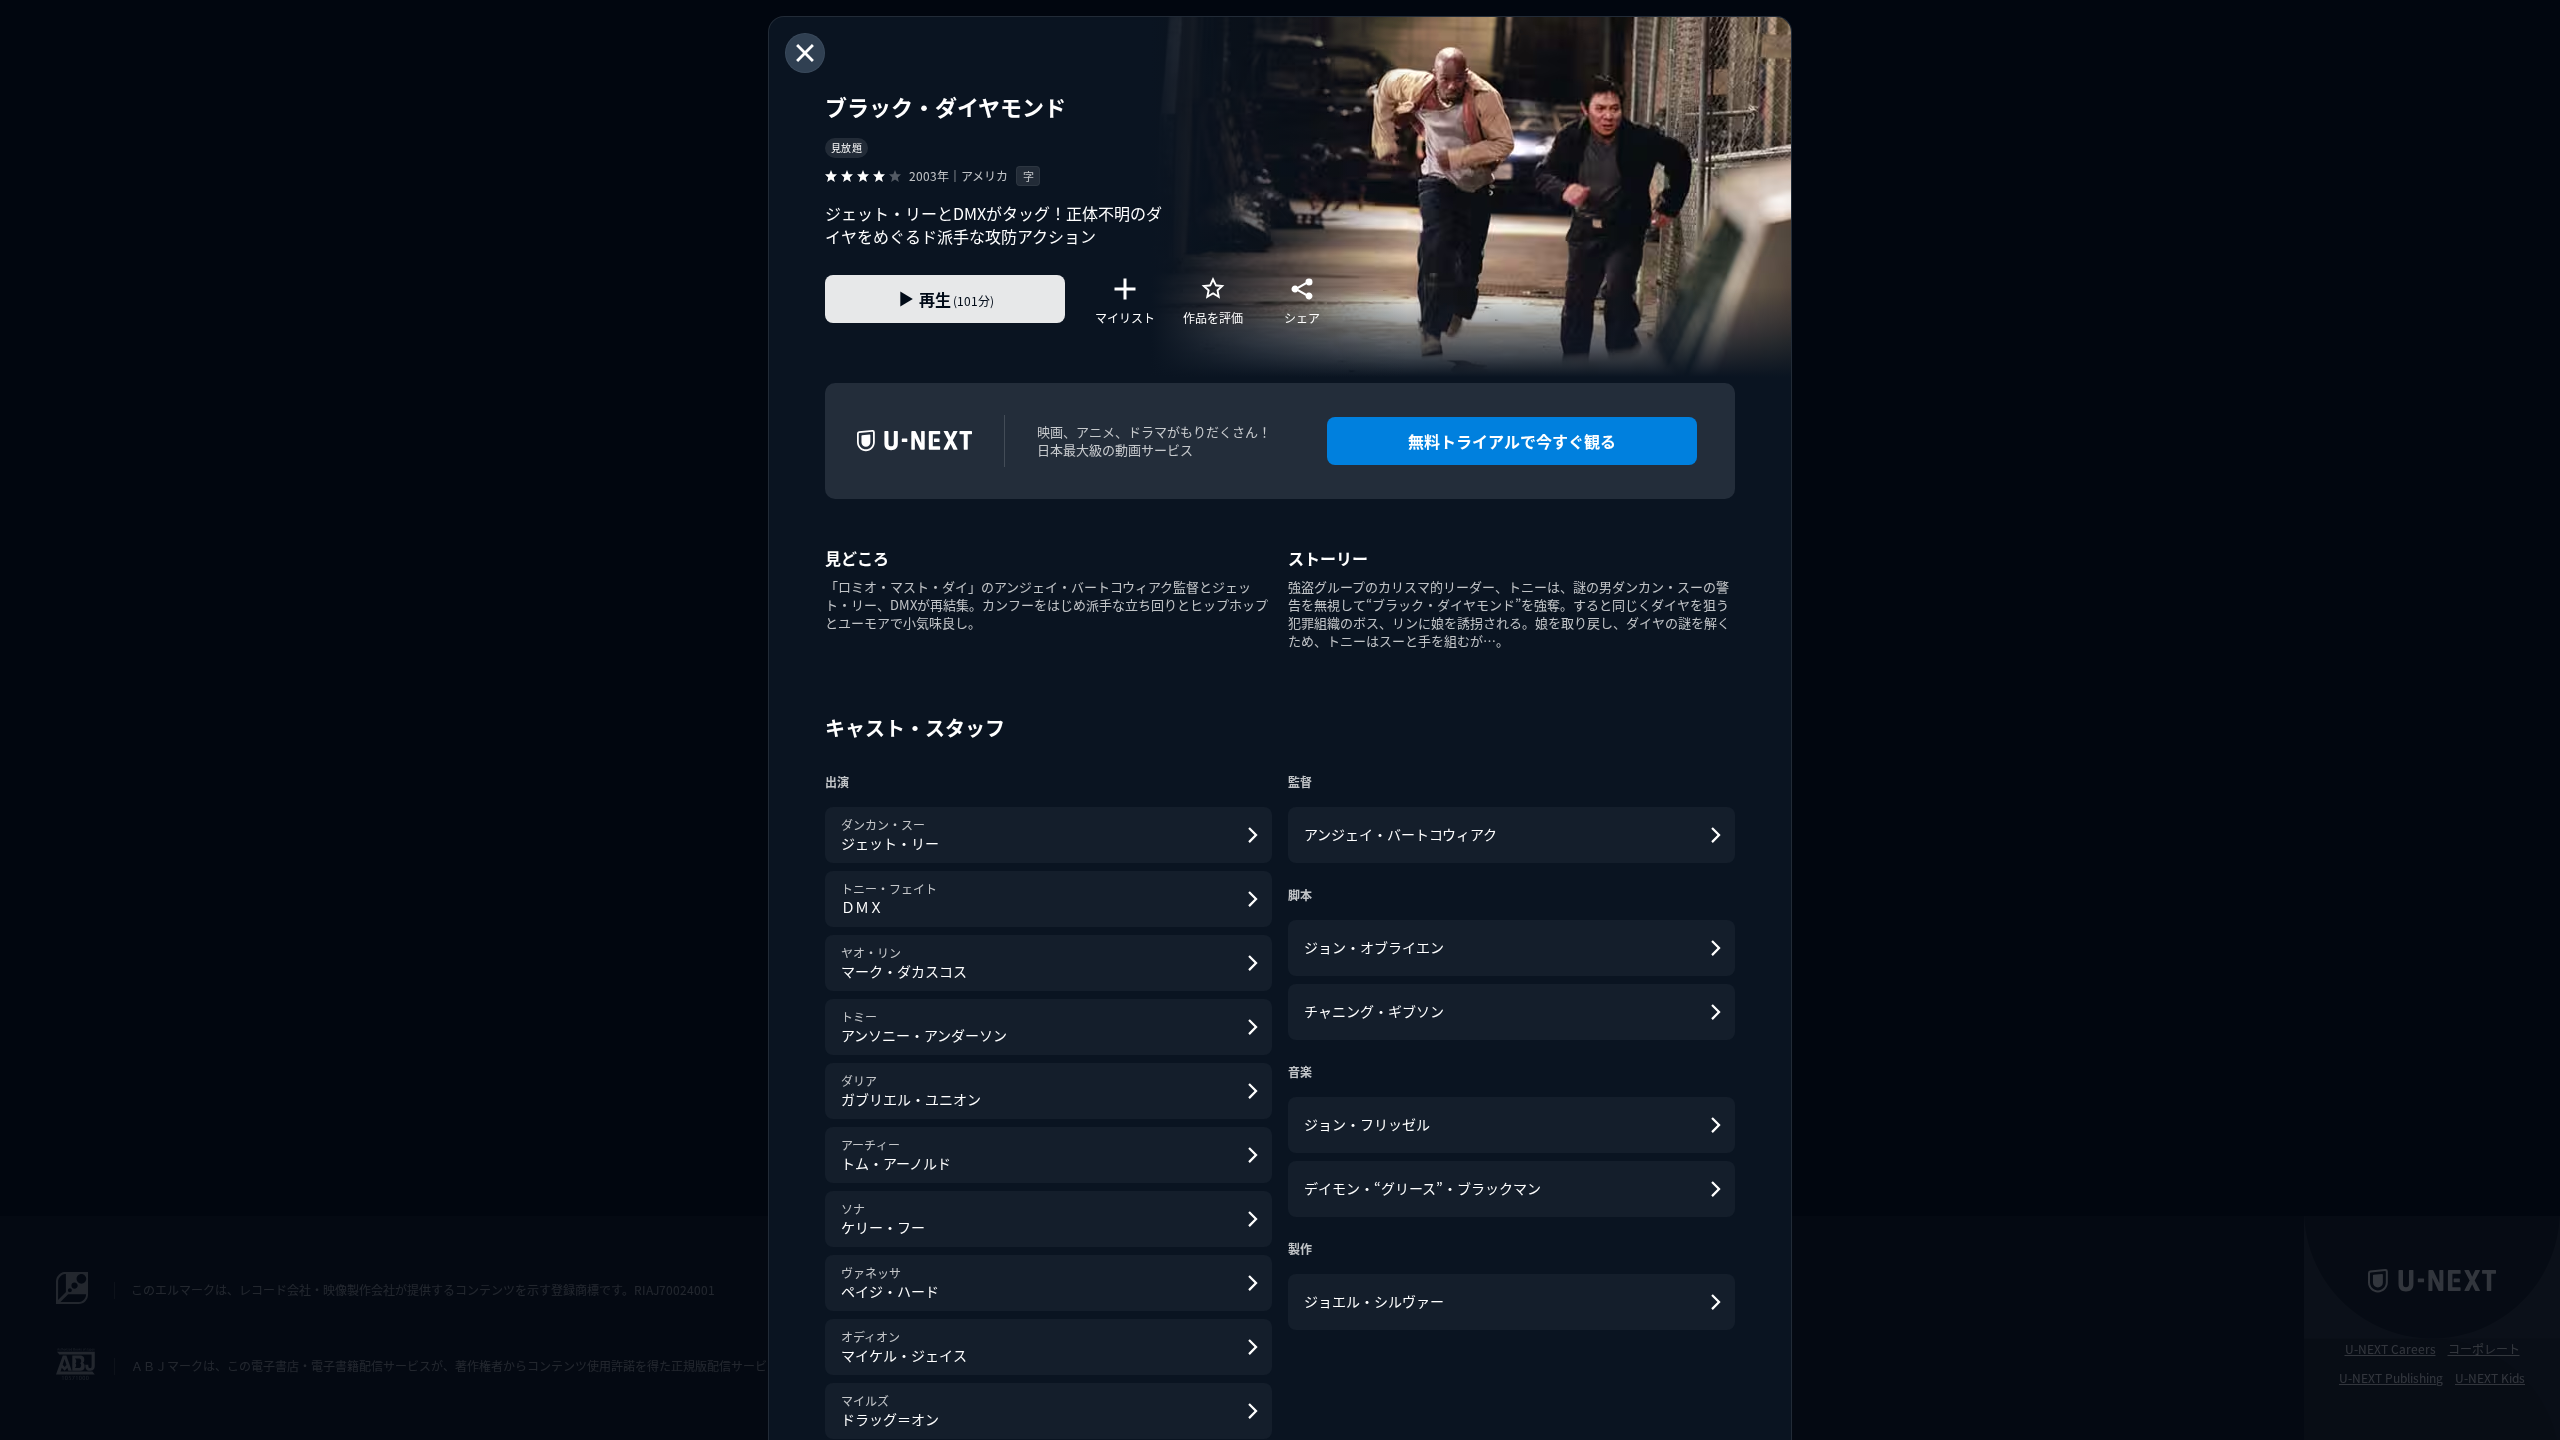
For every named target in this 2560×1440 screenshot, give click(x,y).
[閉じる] (805, 53)
